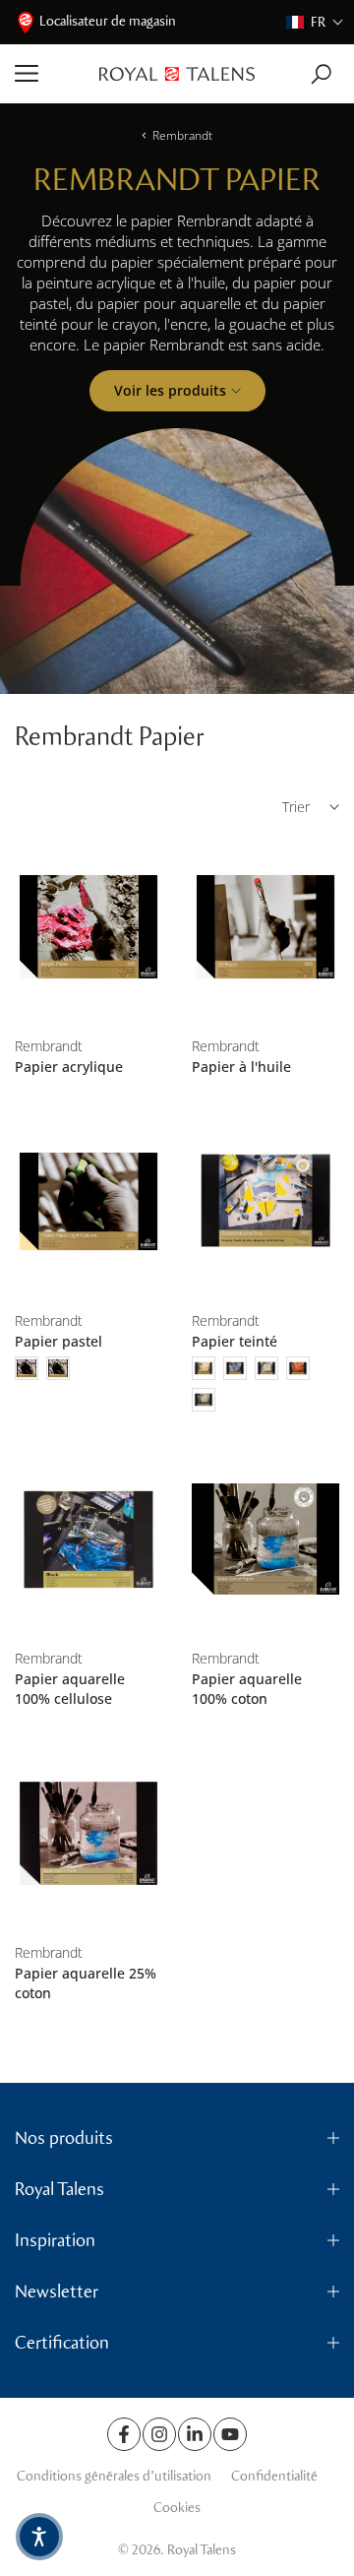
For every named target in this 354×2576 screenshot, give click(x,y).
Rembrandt (182, 135)
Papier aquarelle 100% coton (247, 1689)
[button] (315, 22)
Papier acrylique (69, 1067)
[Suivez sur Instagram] (159, 2434)
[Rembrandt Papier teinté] (265, 1202)
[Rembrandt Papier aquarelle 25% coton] (88, 1834)
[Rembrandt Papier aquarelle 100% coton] (265, 1539)
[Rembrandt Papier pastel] (88, 1202)
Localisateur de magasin (108, 21)
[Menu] (50, 74)
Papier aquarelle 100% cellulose (70, 1689)
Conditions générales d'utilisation (114, 2476)
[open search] (321, 74)
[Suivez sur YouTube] (230, 2434)
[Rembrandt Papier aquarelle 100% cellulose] (88, 1539)
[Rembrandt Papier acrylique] (88, 927)
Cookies (177, 2508)
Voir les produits (170, 390)
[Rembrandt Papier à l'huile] (265, 927)
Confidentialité (274, 2476)
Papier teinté (235, 1341)
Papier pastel (59, 1341)
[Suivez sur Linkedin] (195, 2434)
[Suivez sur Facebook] (124, 2434)
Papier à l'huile (241, 1067)
